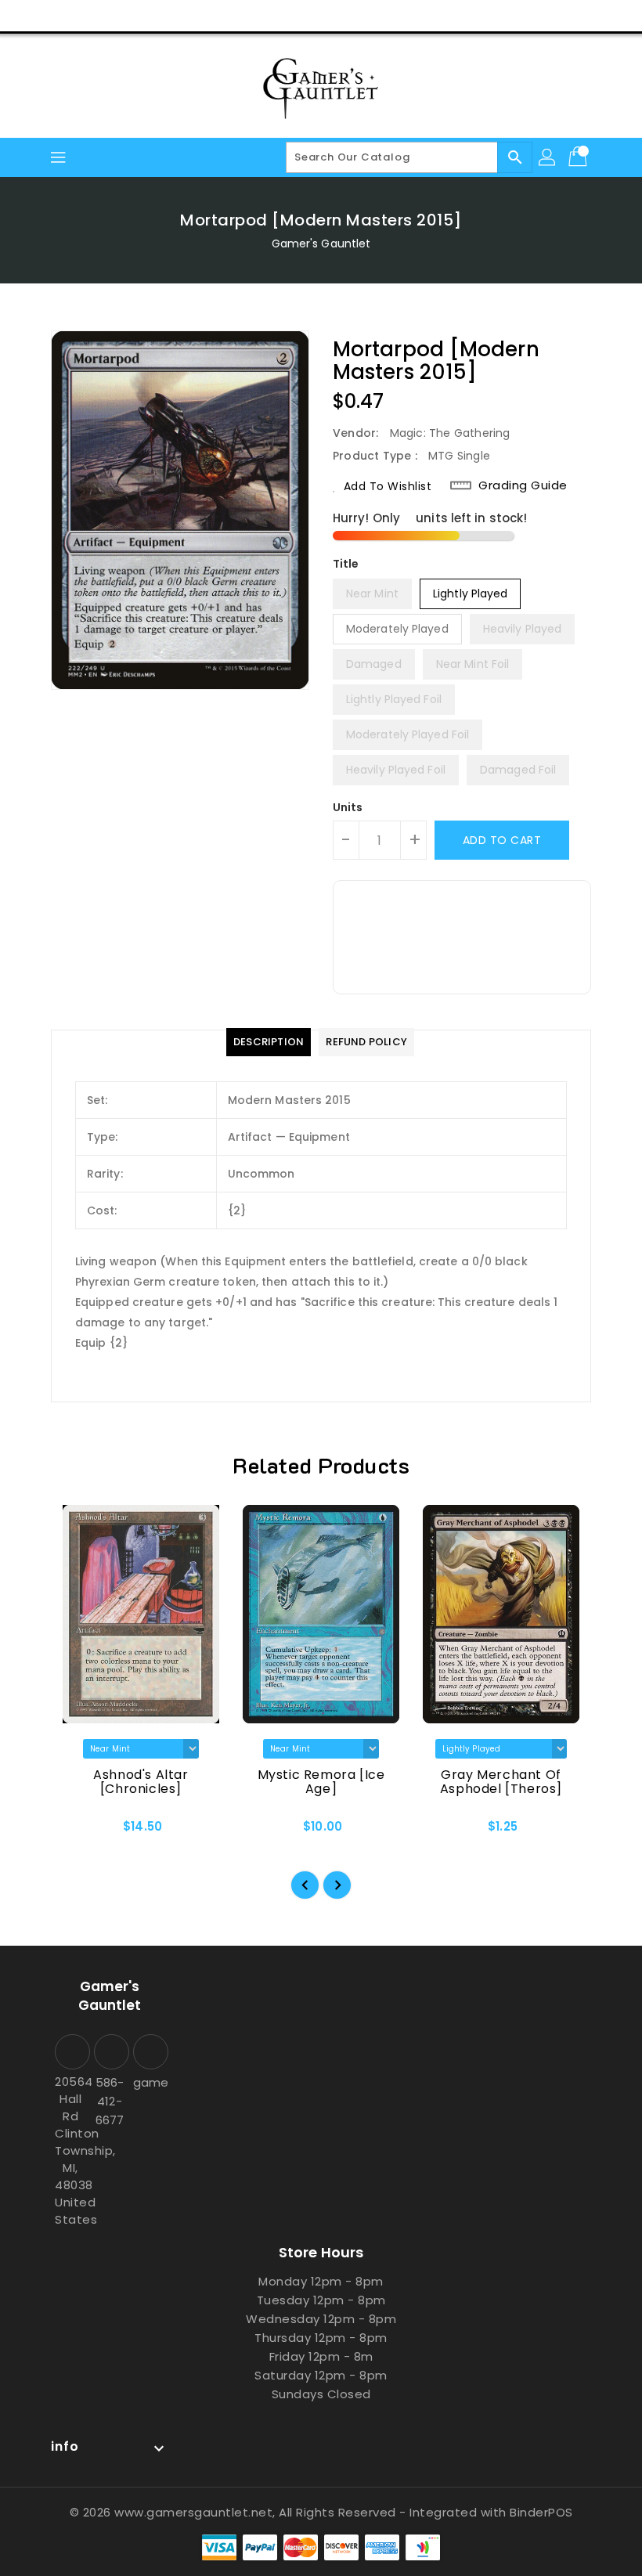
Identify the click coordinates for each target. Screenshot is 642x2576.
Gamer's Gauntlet (321, 244)
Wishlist (610, 16)
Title (346, 564)
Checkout (535, 16)
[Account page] (548, 157)
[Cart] (579, 157)
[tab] (269, 1042)
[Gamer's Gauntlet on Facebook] (25, 16)
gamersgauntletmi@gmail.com (149, 2082)
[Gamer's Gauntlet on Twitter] (55, 16)
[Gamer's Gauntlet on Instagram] (85, 16)
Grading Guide (523, 485)
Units (348, 807)
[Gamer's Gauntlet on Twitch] (144, 16)
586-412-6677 (110, 2101)
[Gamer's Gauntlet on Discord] (114, 16)
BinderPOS (541, 2512)
